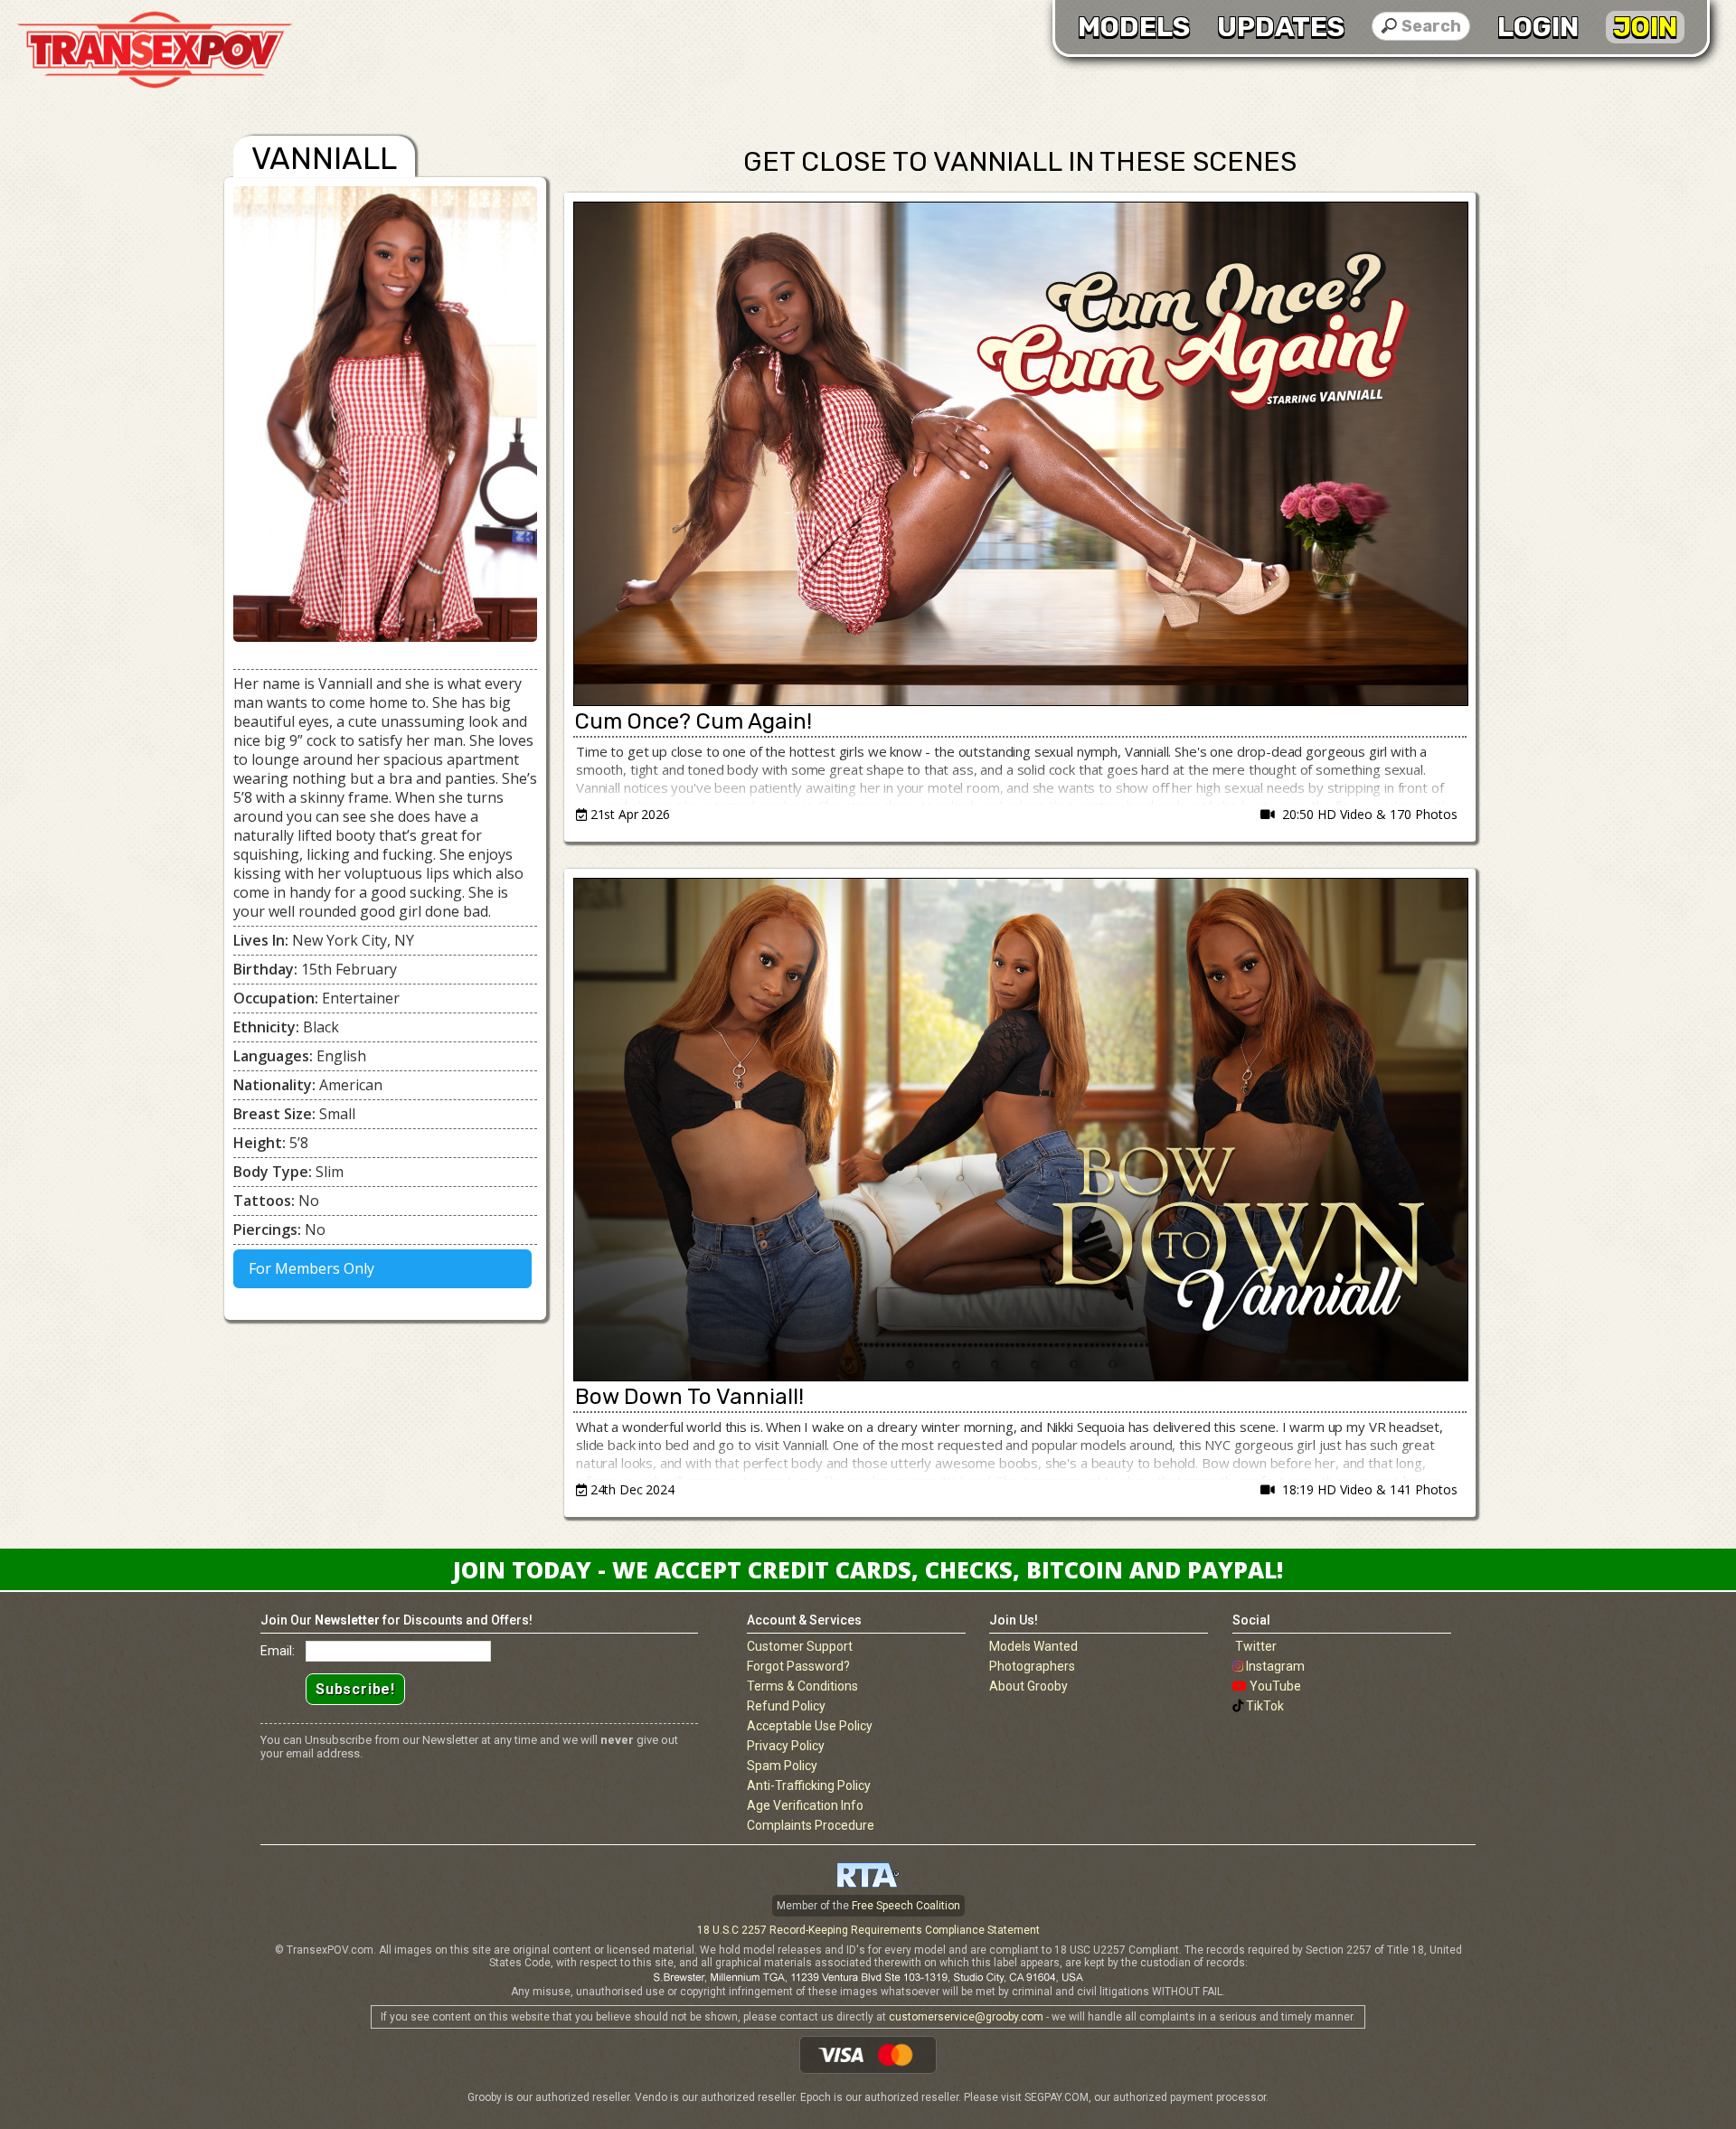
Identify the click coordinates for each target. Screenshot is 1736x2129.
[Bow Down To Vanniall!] (1020, 1130)
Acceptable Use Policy (810, 1726)
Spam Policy (782, 1766)
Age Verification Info (805, 1805)
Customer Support (800, 1646)
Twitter (1256, 1646)
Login (1538, 27)
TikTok (1265, 1706)
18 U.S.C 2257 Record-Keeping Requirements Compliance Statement (868, 1930)
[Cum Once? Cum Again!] (1020, 454)
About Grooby (1028, 1686)
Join (1645, 27)
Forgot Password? (798, 1666)
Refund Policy (786, 1706)
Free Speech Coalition (906, 1906)
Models (1134, 27)
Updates (1281, 27)
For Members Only (310, 1268)
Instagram (1275, 1666)
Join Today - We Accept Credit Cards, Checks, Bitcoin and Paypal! (868, 1569)
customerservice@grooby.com (966, 2017)
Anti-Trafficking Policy (809, 1785)
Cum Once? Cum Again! (693, 721)
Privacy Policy (786, 1746)
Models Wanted (1033, 1646)
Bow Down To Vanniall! (689, 1397)
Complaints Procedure (811, 1825)
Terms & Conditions (802, 1686)
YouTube (1275, 1686)
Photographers (1032, 1666)
